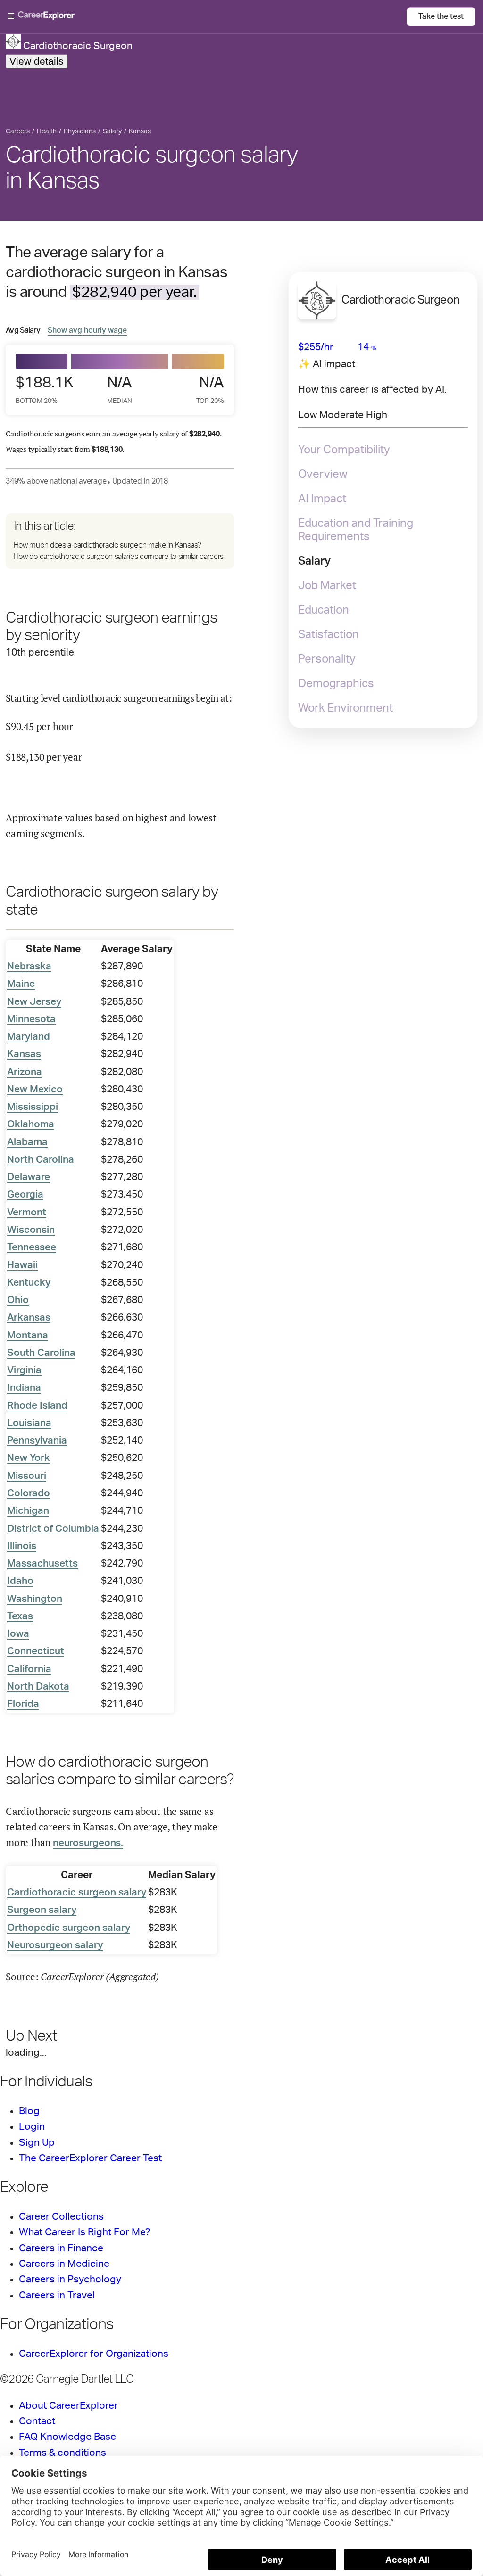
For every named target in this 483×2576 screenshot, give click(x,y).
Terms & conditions (62, 2453)
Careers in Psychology (70, 2279)
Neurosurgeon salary (55, 1945)
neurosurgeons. (88, 1843)
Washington (35, 1599)
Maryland (29, 1037)
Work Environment (346, 708)
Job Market (327, 586)
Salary (314, 561)
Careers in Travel (57, 2295)
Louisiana (29, 1423)
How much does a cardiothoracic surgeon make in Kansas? (108, 545)
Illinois (22, 1546)
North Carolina (41, 1160)
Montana (28, 1335)
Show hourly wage (87, 330)
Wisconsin (31, 1230)
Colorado (29, 1493)
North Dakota (38, 1686)
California (29, 1669)
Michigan (28, 1511)
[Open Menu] (207, 16)
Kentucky (29, 1283)
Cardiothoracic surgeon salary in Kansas (152, 168)
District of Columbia (53, 1529)
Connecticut (36, 1651)
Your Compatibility (344, 450)
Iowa (18, 1634)
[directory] (120, 541)
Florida (23, 1704)
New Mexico (35, 1089)
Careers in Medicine (64, 2264)
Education (324, 610)
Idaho (20, 1581)
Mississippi (33, 1107)
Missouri (27, 1476)
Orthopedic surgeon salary (69, 1928)
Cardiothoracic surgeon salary (77, 1892)
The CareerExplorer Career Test (90, 2158)
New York (29, 1458)
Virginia (24, 1370)
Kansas (24, 1054)
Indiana (24, 1388)
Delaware (29, 1177)
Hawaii (22, 1265)
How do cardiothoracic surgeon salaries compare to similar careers (119, 557)
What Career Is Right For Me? (85, 2232)
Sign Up (37, 2143)
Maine (21, 984)
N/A (120, 390)
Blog (29, 2111)
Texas (20, 1616)
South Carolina (41, 1353)
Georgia (25, 1194)
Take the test (441, 16)
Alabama (27, 1142)
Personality (327, 659)
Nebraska (29, 966)
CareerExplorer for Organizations (94, 2354)
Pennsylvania (37, 1440)
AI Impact (322, 499)
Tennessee (32, 1247)
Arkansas (29, 1317)
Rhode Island (37, 1406)
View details (37, 61)
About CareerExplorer (68, 2406)
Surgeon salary (42, 1910)
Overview (323, 475)
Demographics (336, 684)
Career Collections (61, 2217)
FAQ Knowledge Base (67, 2437)
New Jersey (34, 1002)
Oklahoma (31, 1124)
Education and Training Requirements (356, 530)
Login (32, 2127)
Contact (37, 2421)
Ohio (18, 1300)
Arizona (25, 1072)
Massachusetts (42, 1563)
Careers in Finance (61, 2248)
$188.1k (42, 390)
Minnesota (31, 1019)
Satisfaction (329, 635)
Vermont (27, 1212)
